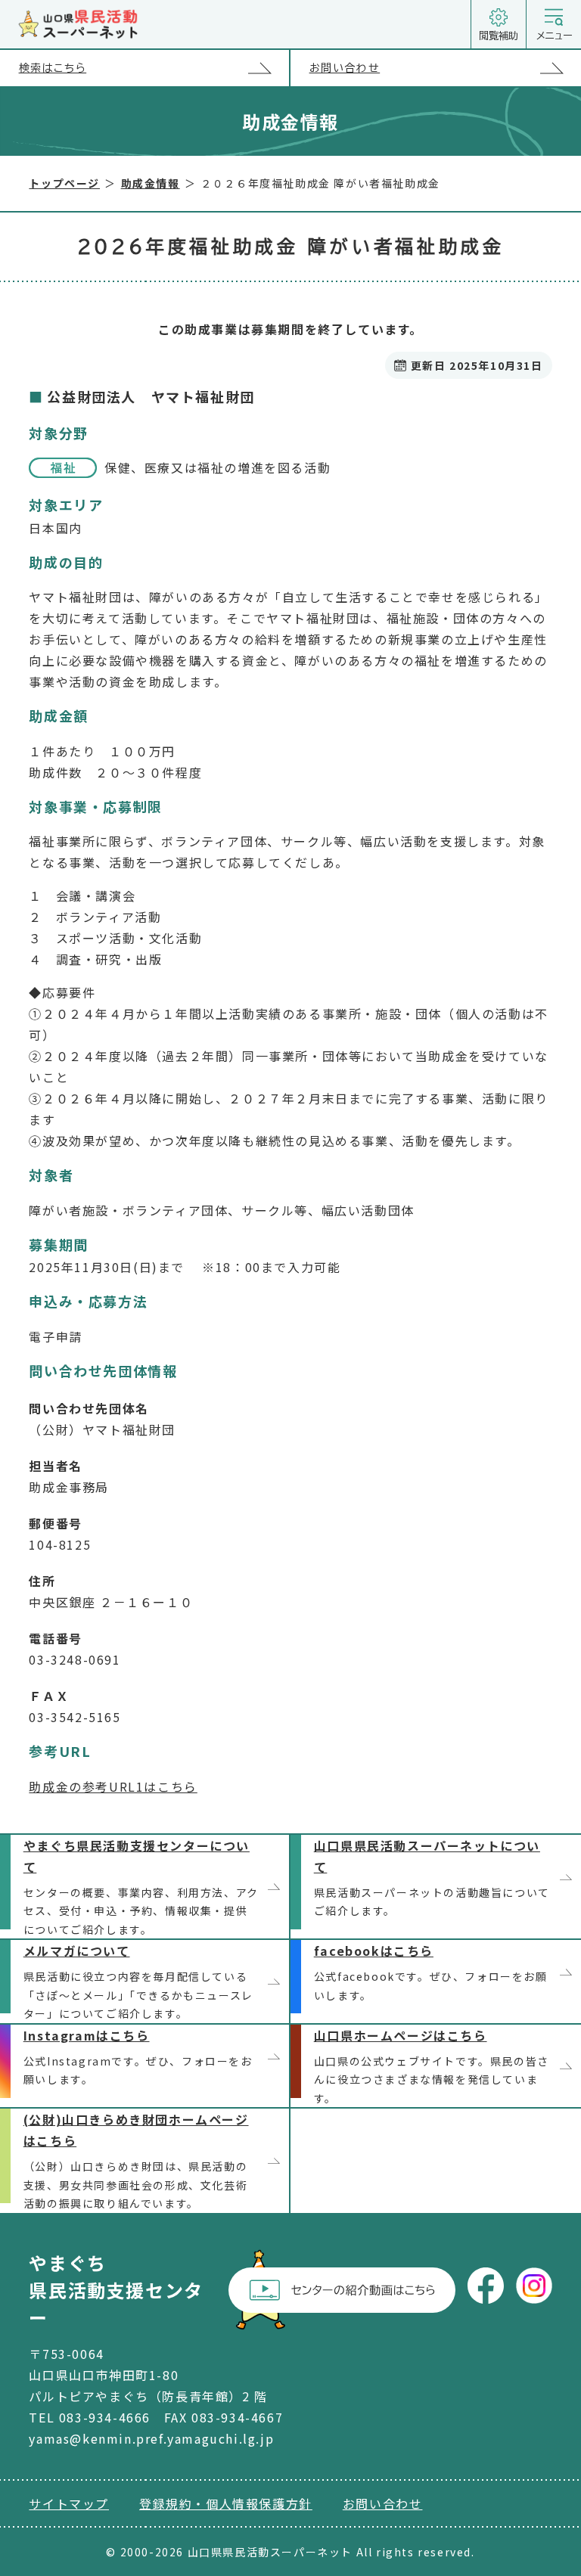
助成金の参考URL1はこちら (113, 1786)
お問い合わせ (345, 68)
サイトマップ (69, 2503)
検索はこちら (53, 68)
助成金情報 (151, 183)
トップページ (64, 183)
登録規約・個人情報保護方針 (226, 2503)
